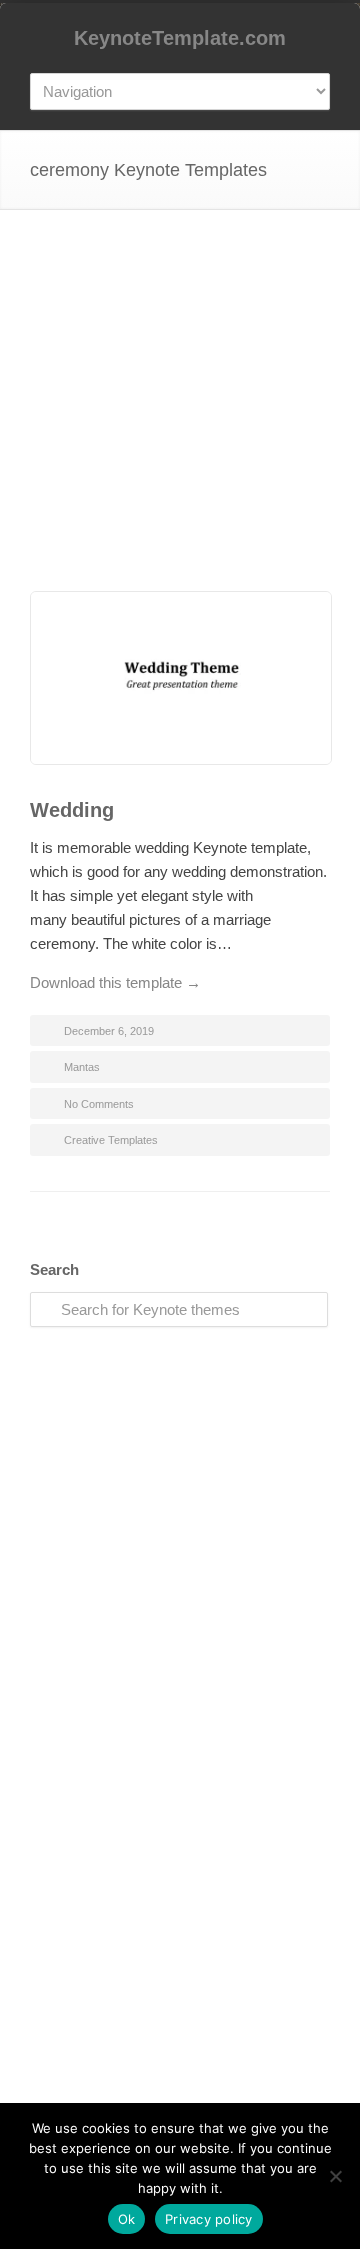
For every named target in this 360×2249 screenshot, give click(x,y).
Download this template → (115, 982)
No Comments (99, 1104)
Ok (127, 2219)
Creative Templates (111, 1140)
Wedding (72, 810)
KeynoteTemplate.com (180, 38)
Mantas (82, 1067)
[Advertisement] (180, 419)
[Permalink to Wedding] (180, 681)
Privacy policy (209, 2219)
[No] (335, 2176)
